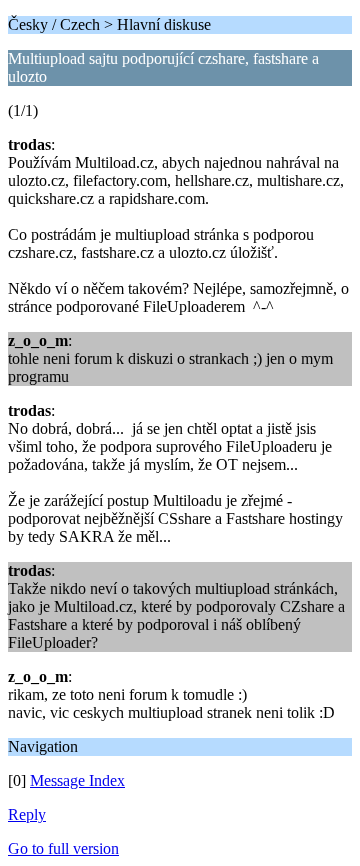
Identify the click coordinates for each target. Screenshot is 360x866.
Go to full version (63, 848)
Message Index (77, 780)
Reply (27, 814)
